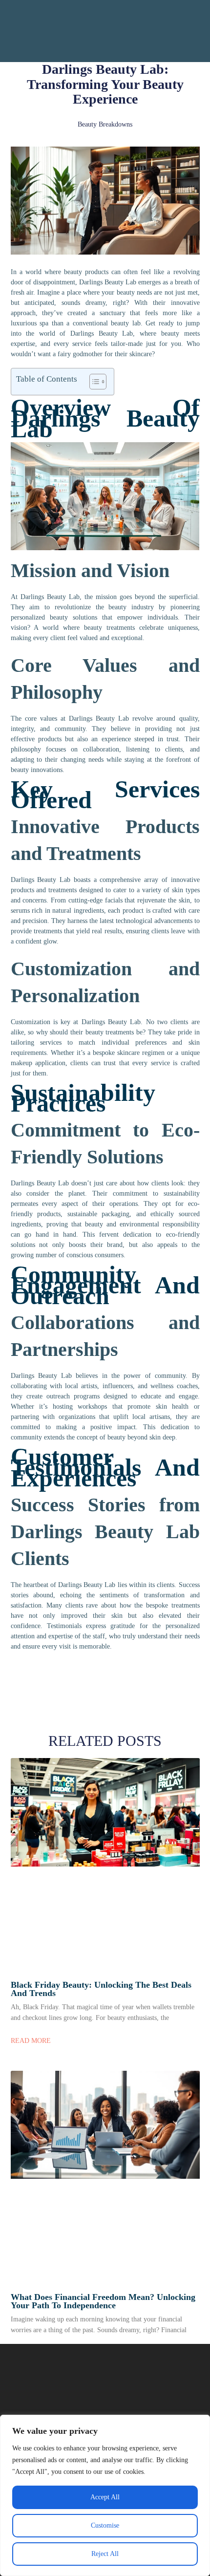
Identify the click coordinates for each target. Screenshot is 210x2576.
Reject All (105, 2554)
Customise (105, 2525)
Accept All (105, 2497)
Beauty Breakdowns (105, 124)
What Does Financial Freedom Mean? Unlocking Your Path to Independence (103, 2301)
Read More (31, 2041)
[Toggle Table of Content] (93, 382)
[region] (105, 2495)
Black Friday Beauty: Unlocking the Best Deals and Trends (101, 1989)
